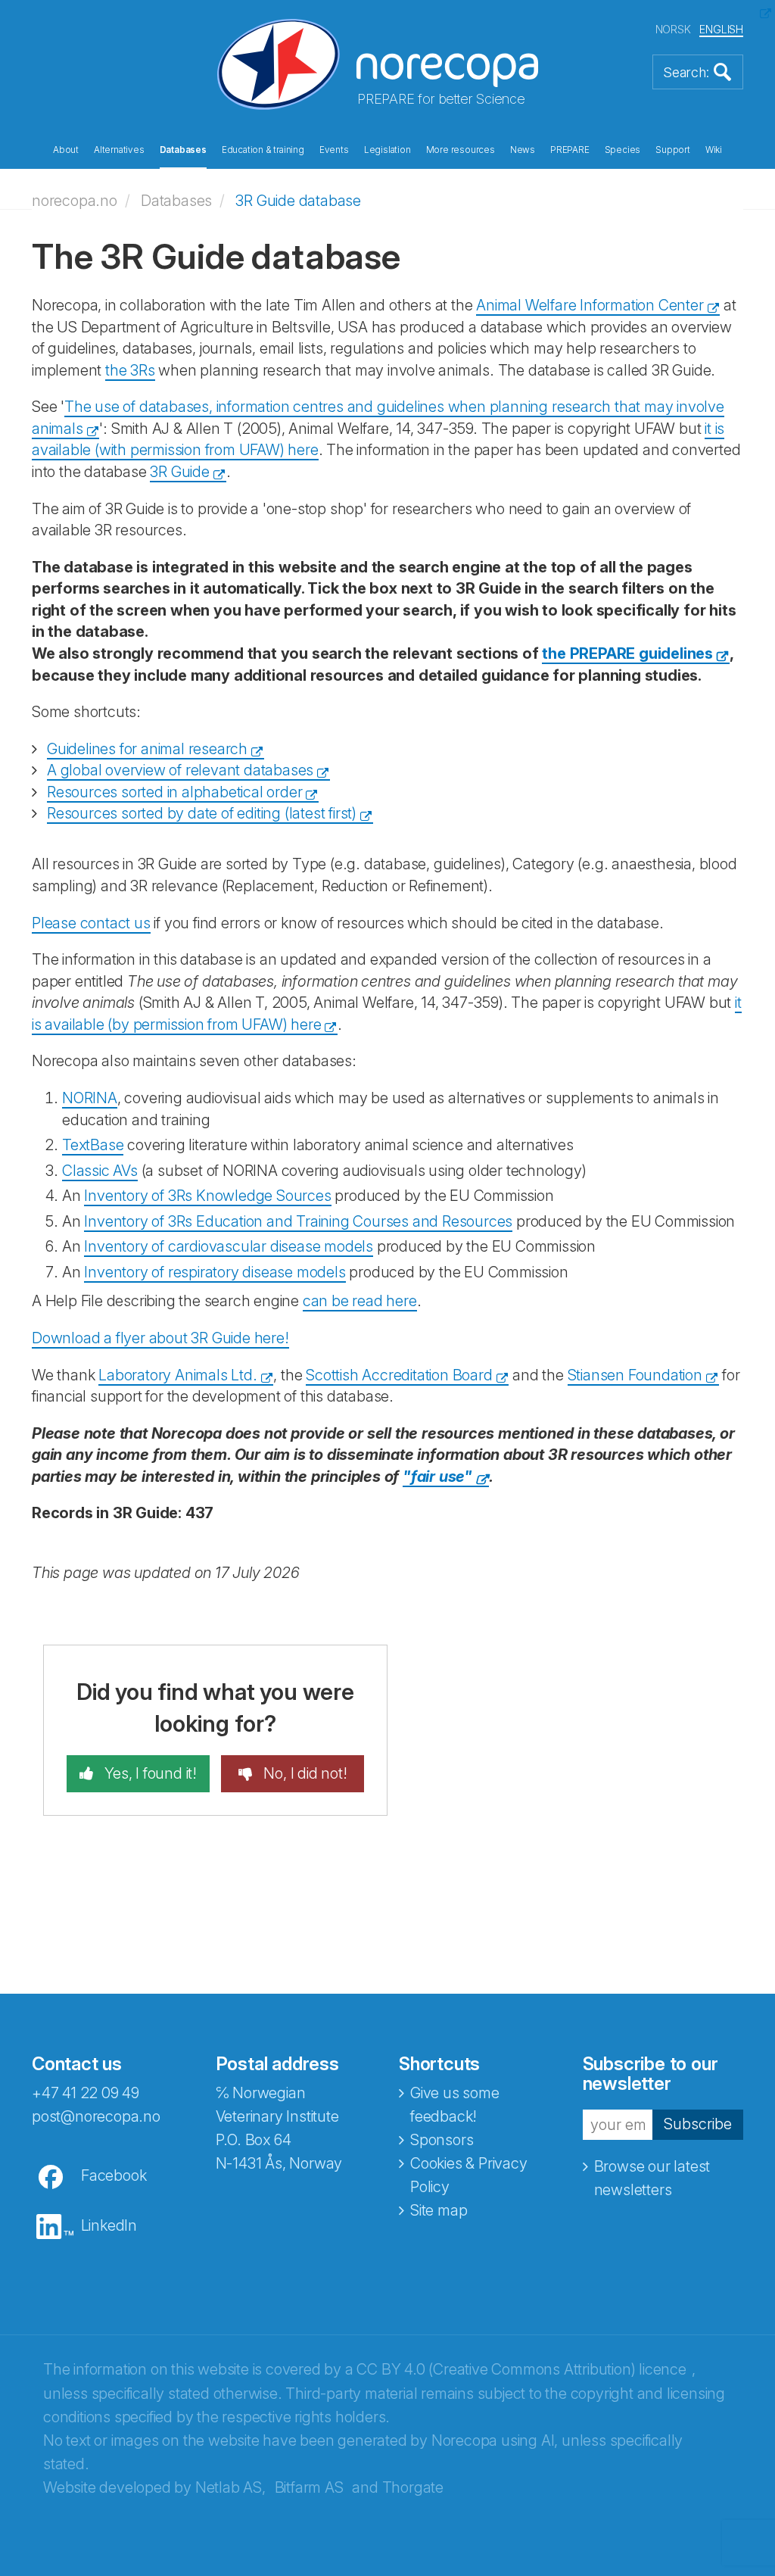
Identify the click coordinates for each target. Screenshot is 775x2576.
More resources (461, 150)
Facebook (114, 2175)
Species (623, 150)
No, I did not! (304, 1773)
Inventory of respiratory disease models (215, 1272)
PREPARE (570, 150)
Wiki (714, 150)
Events (334, 150)
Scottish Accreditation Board (399, 1375)
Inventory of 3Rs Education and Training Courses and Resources (298, 1221)
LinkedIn (109, 2225)
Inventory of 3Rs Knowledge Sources (207, 1196)
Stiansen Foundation (635, 1375)
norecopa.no (75, 201)
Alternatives (119, 150)
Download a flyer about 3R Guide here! (160, 1338)
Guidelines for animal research (147, 749)
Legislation (387, 150)
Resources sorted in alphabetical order (174, 792)
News (523, 150)
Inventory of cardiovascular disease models (229, 1246)
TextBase (93, 1145)
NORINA (90, 1098)
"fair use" (437, 1477)
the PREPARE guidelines (627, 653)
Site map (439, 2210)
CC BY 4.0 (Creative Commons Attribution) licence (521, 2369)
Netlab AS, (230, 2487)
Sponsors (442, 2140)
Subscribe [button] (698, 2124)
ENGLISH (721, 29)
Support (673, 150)
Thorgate (413, 2487)
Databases (183, 150)
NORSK (673, 29)
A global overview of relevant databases (180, 770)
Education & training (263, 150)
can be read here (360, 1301)
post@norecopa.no (96, 2116)
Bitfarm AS (309, 2487)
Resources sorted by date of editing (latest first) (202, 813)
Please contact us (91, 923)
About (66, 150)
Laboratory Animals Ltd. (177, 1375)
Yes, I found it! (149, 1773)
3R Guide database (298, 201)
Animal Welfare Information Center (590, 305)
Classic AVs (100, 1171)
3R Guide (179, 472)
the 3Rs (130, 370)
